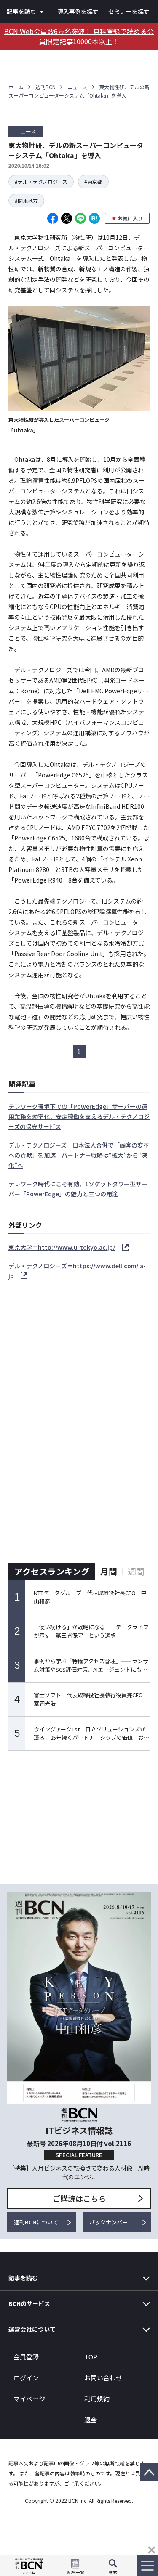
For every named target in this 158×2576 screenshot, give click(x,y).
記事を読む (21, 11)
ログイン (26, 2378)
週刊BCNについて (36, 2222)
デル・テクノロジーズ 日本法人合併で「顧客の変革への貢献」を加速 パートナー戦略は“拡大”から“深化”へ (79, 1155)
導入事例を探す (78, 11)
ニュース (77, 87)
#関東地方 (26, 200)
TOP (91, 2357)
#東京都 (93, 182)
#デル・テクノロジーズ (41, 182)
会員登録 (26, 2357)
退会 (91, 2420)
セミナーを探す (129, 11)
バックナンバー (108, 2222)
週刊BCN (46, 87)
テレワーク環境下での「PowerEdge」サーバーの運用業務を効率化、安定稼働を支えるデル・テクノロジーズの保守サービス (79, 1116)
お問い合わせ (103, 2378)
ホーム (16, 87)
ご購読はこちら (79, 2198)
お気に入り (130, 218)
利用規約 (97, 2399)
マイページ (29, 2399)
